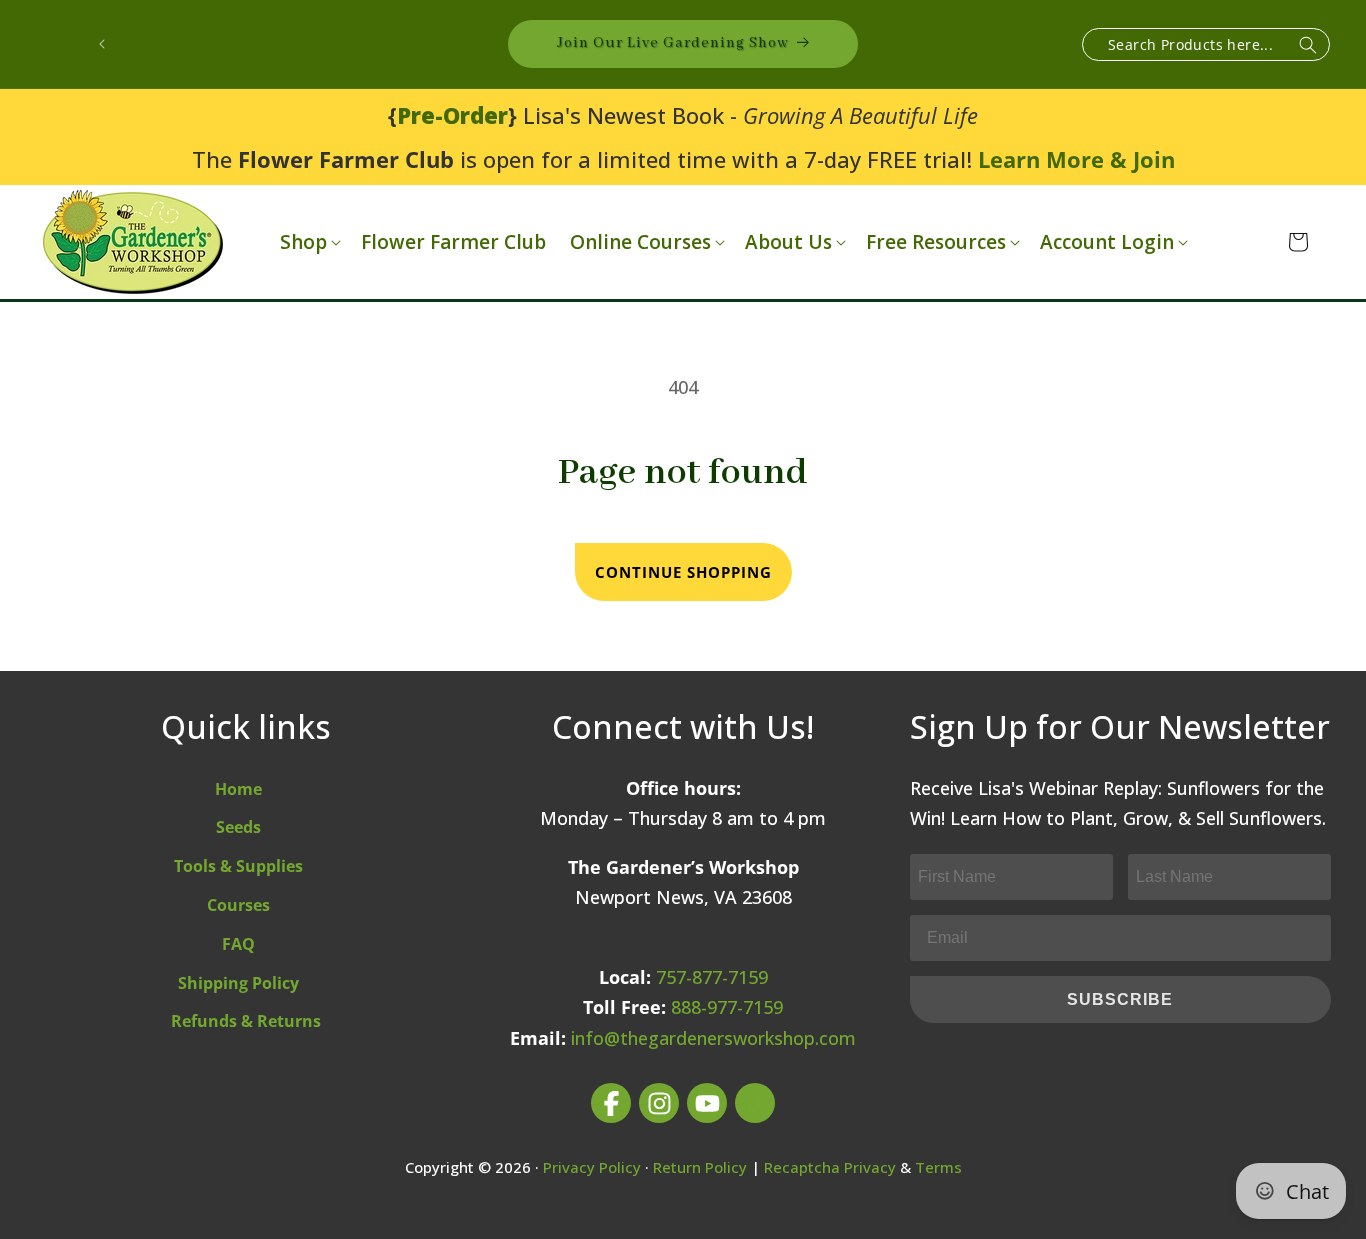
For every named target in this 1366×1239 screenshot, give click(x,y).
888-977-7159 (727, 1007)
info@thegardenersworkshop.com (713, 1038)
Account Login (1107, 242)
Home (238, 789)
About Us (788, 242)
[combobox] (1206, 44)
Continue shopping (683, 572)
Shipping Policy (238, 983)
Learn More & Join (1076, 159)
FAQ (238, 944)
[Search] (1308, 45)
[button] (308, 242)
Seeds (238, 827)
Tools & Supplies (238, 866)
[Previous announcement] (102, 44)
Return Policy (700, 1167)
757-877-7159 (712, 977)
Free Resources (936, 242)
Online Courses (640, 242)
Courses (238, 905)
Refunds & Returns (246, 1021)
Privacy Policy (592, 1167)
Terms (938, 1167)
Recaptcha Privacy (830, 1167)
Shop (303, 242)
